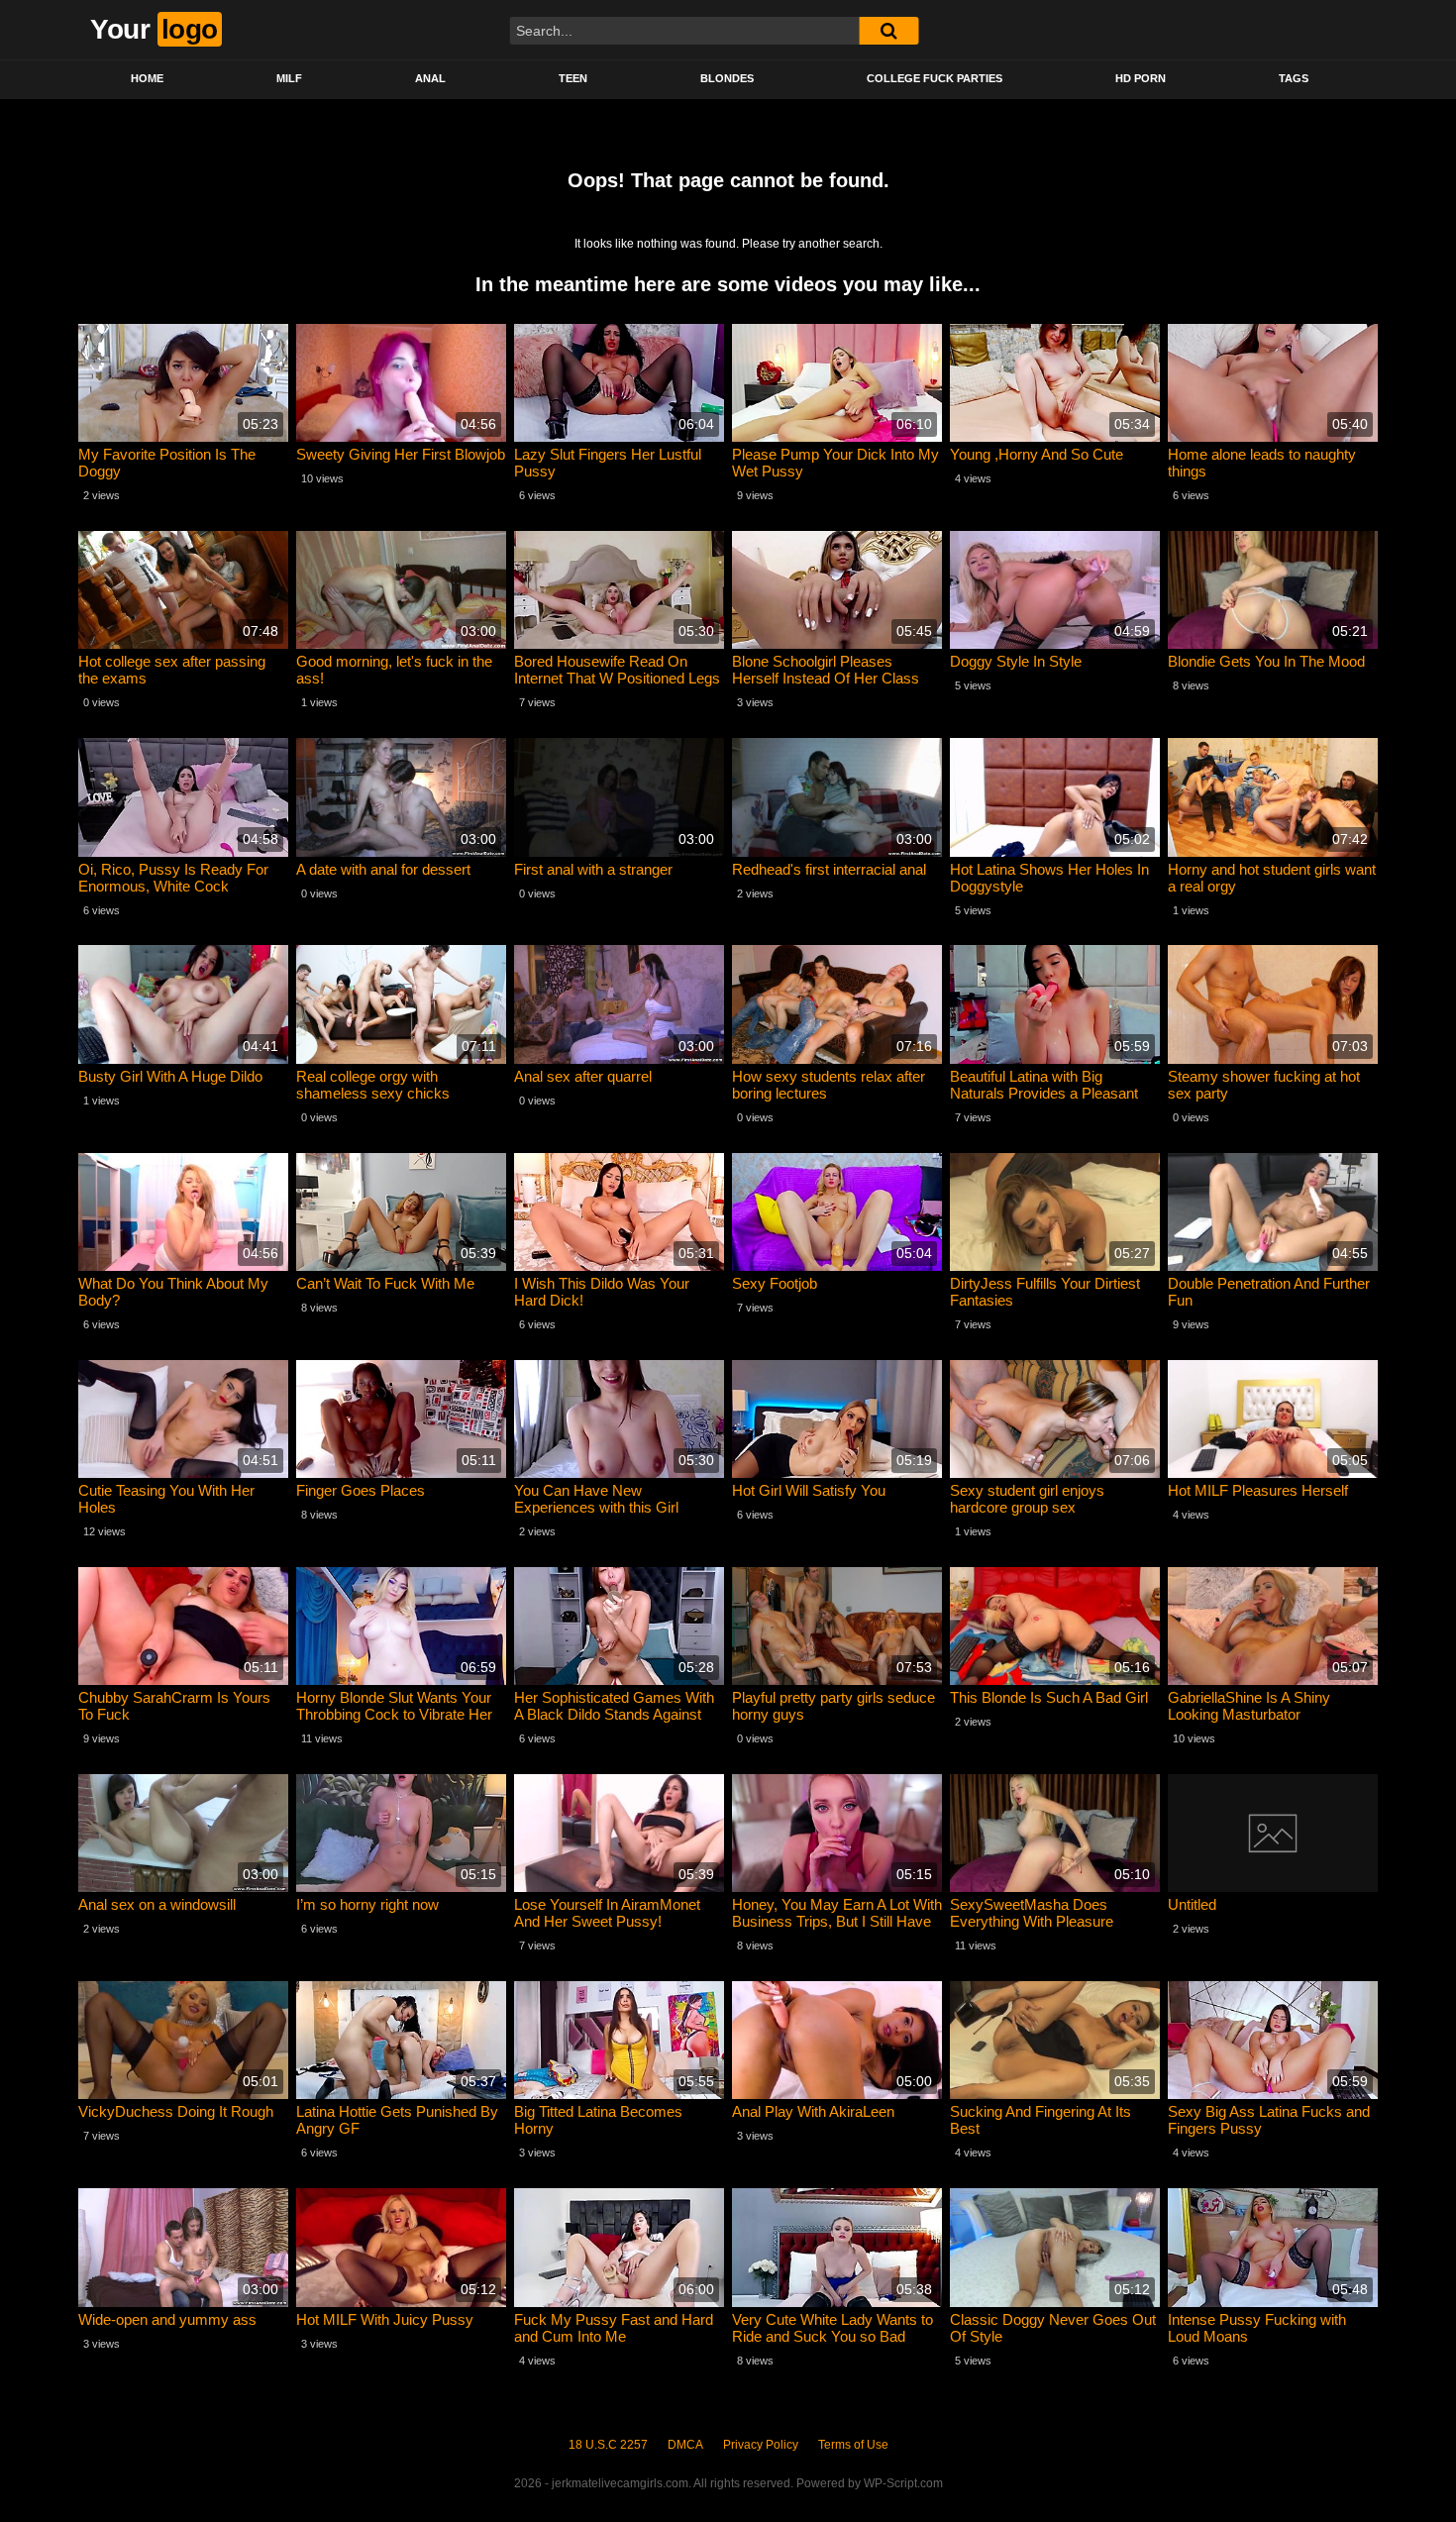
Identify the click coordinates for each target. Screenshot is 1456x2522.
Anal (430, 78)
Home (147, 78)
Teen (573, 78)
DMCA (685, 2445)
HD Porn (1141, 78)
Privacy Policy (761, 2445)
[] (888, 31)
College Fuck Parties (935, 78)
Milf (289, 78)
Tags (1294, 78)
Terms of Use (853, 2445)
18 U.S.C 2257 (608, 2445)
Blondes (727, 78)
